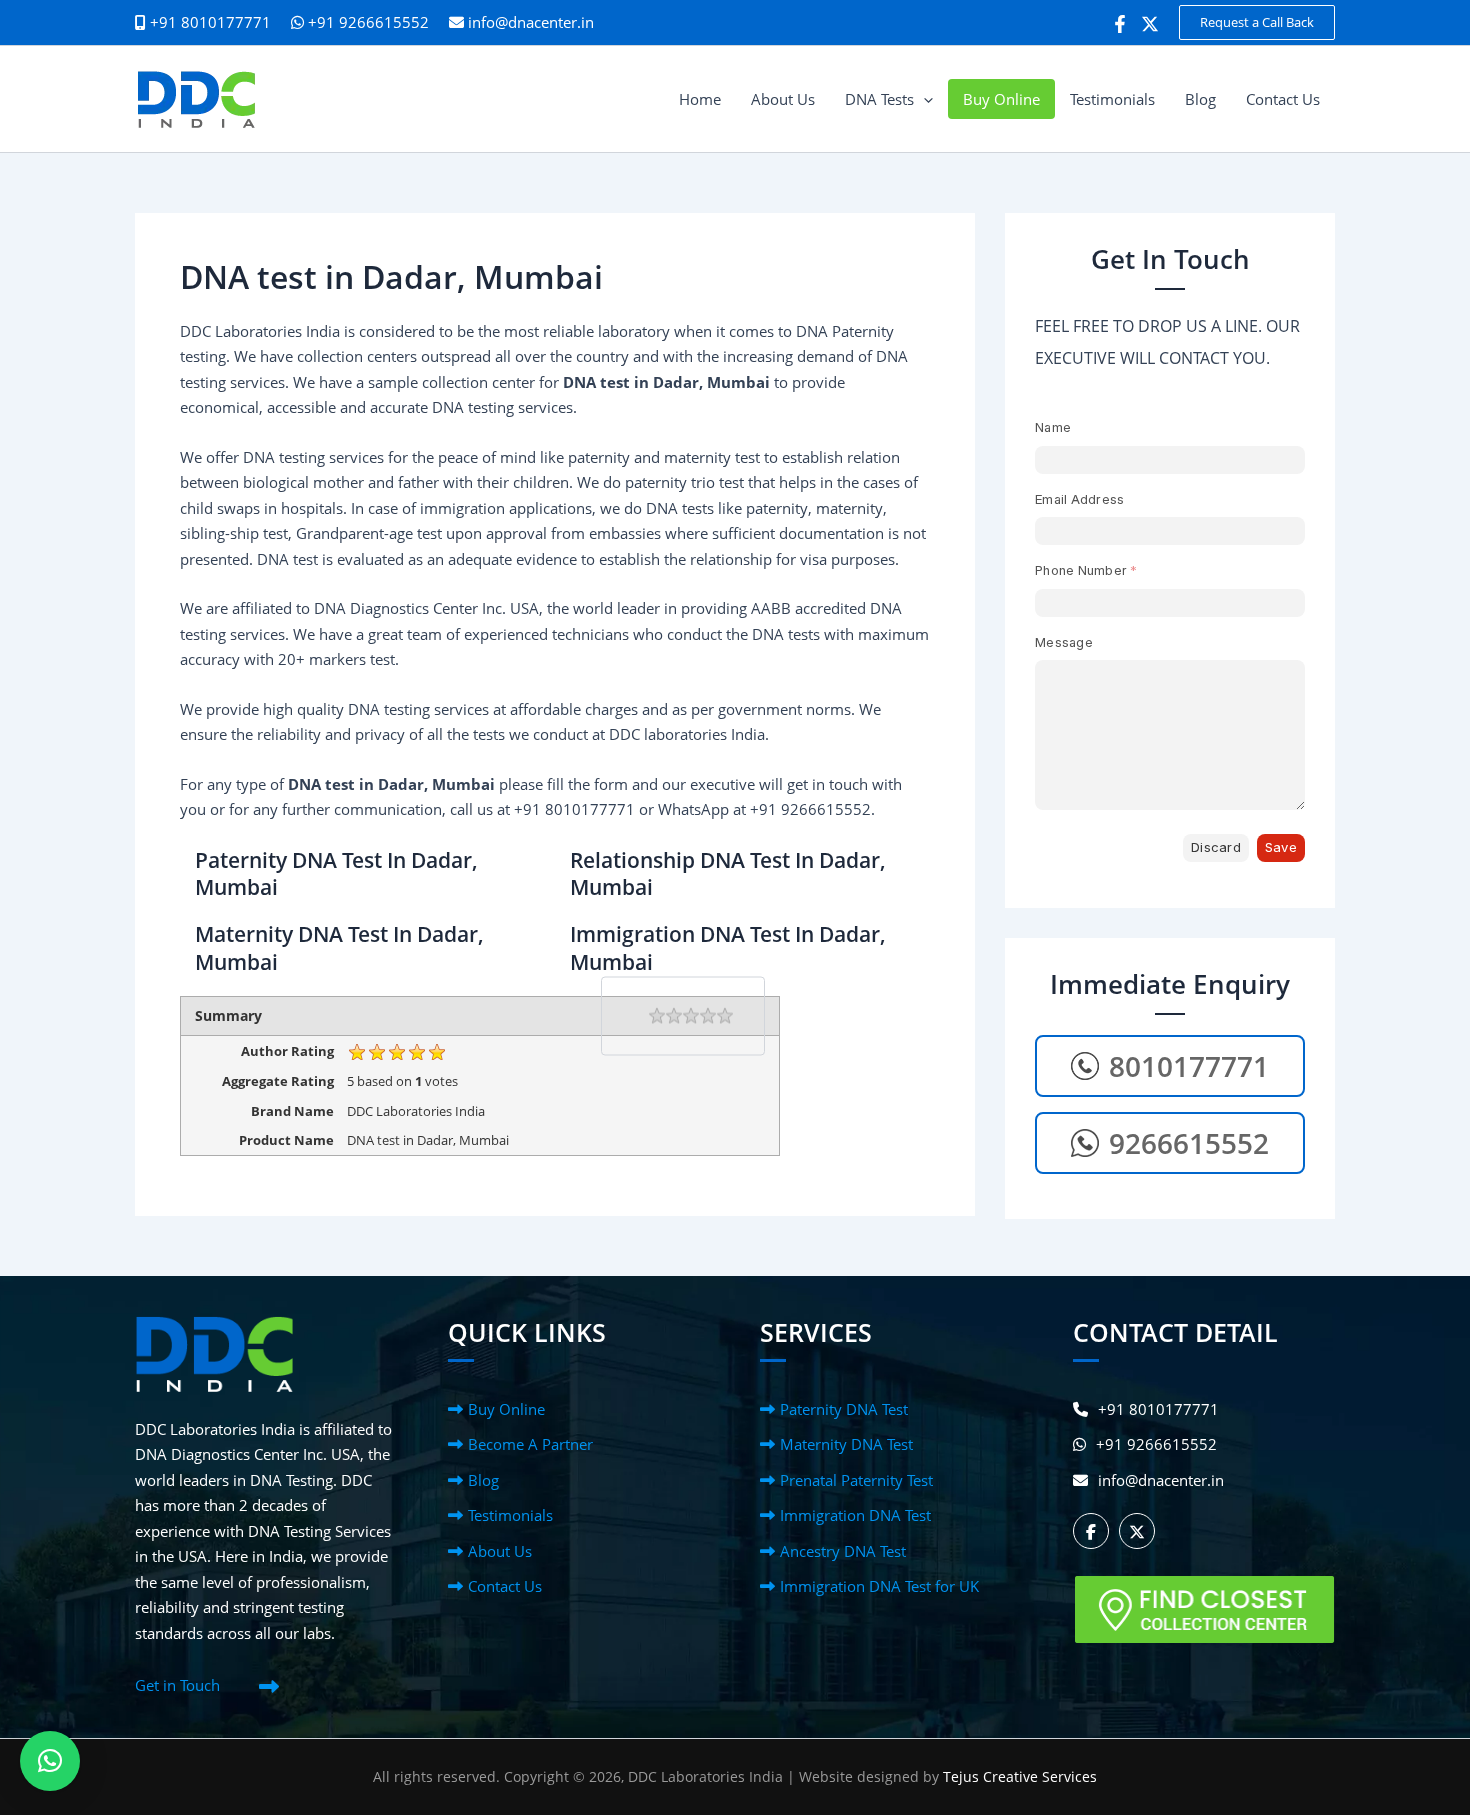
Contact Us (505, 1586)
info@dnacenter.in (531, 22)
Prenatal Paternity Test (856, 1480)
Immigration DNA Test (855, 1515)
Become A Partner (530, 1444)
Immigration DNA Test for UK (879, 1586)
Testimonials (510, 1515)
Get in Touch (177, 1685)
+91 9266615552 (366, 22)
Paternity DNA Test (844, 1409)
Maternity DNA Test (846, 1444)
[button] (1257, 22)
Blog (483, 1480)
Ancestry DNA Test (843, 1551)
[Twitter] (1150, 24)
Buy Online (506, 1409)
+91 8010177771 (1158, 1409)
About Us (500, 1551)
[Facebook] (1120, 24)
